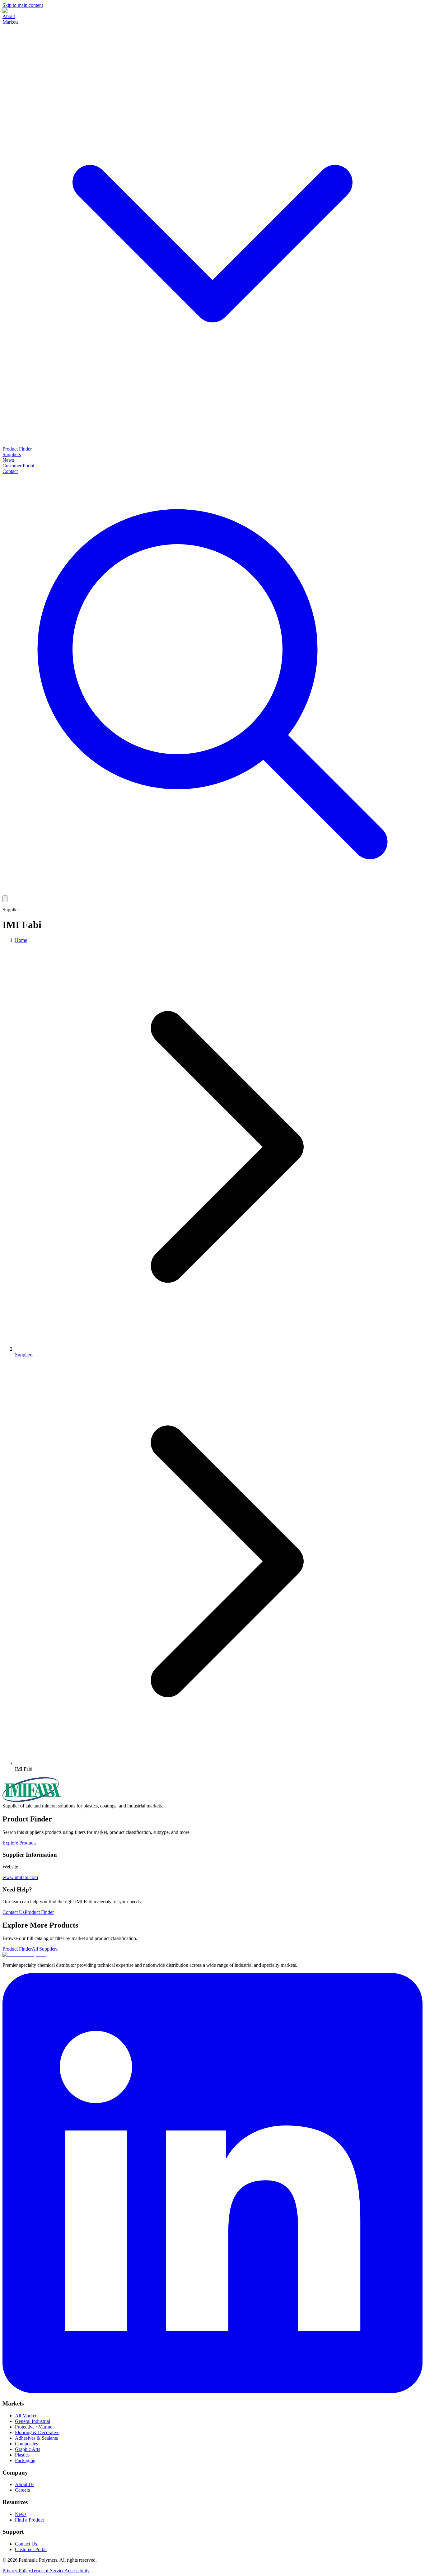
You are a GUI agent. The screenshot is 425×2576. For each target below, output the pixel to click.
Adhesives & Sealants (36, 2438)
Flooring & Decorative (37, 2432)
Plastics (22, 2455)
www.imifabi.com (20, 1877)
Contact (10, 471)
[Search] (213, 893)
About (9, 16)
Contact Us (14, 1912)
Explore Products (19, 1843)
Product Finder (17, 449)
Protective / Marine (34, 2427)
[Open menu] (5, 899)
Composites (26, 2444)
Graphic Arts (28, 2449)
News (8, 460)
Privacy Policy (17, 2571)
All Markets (27, 2416)
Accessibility (77, 2571)
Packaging (25, 2460)
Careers (22, 2490)
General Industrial (33, 2421)
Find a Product (29, 2520)
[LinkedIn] (213, 2391)
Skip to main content (23, 5)
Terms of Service (48, 2571)
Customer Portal (18, 466)
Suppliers (12, 454)
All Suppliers (45, 1949)
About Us (25, 2484)
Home (21, 940)
